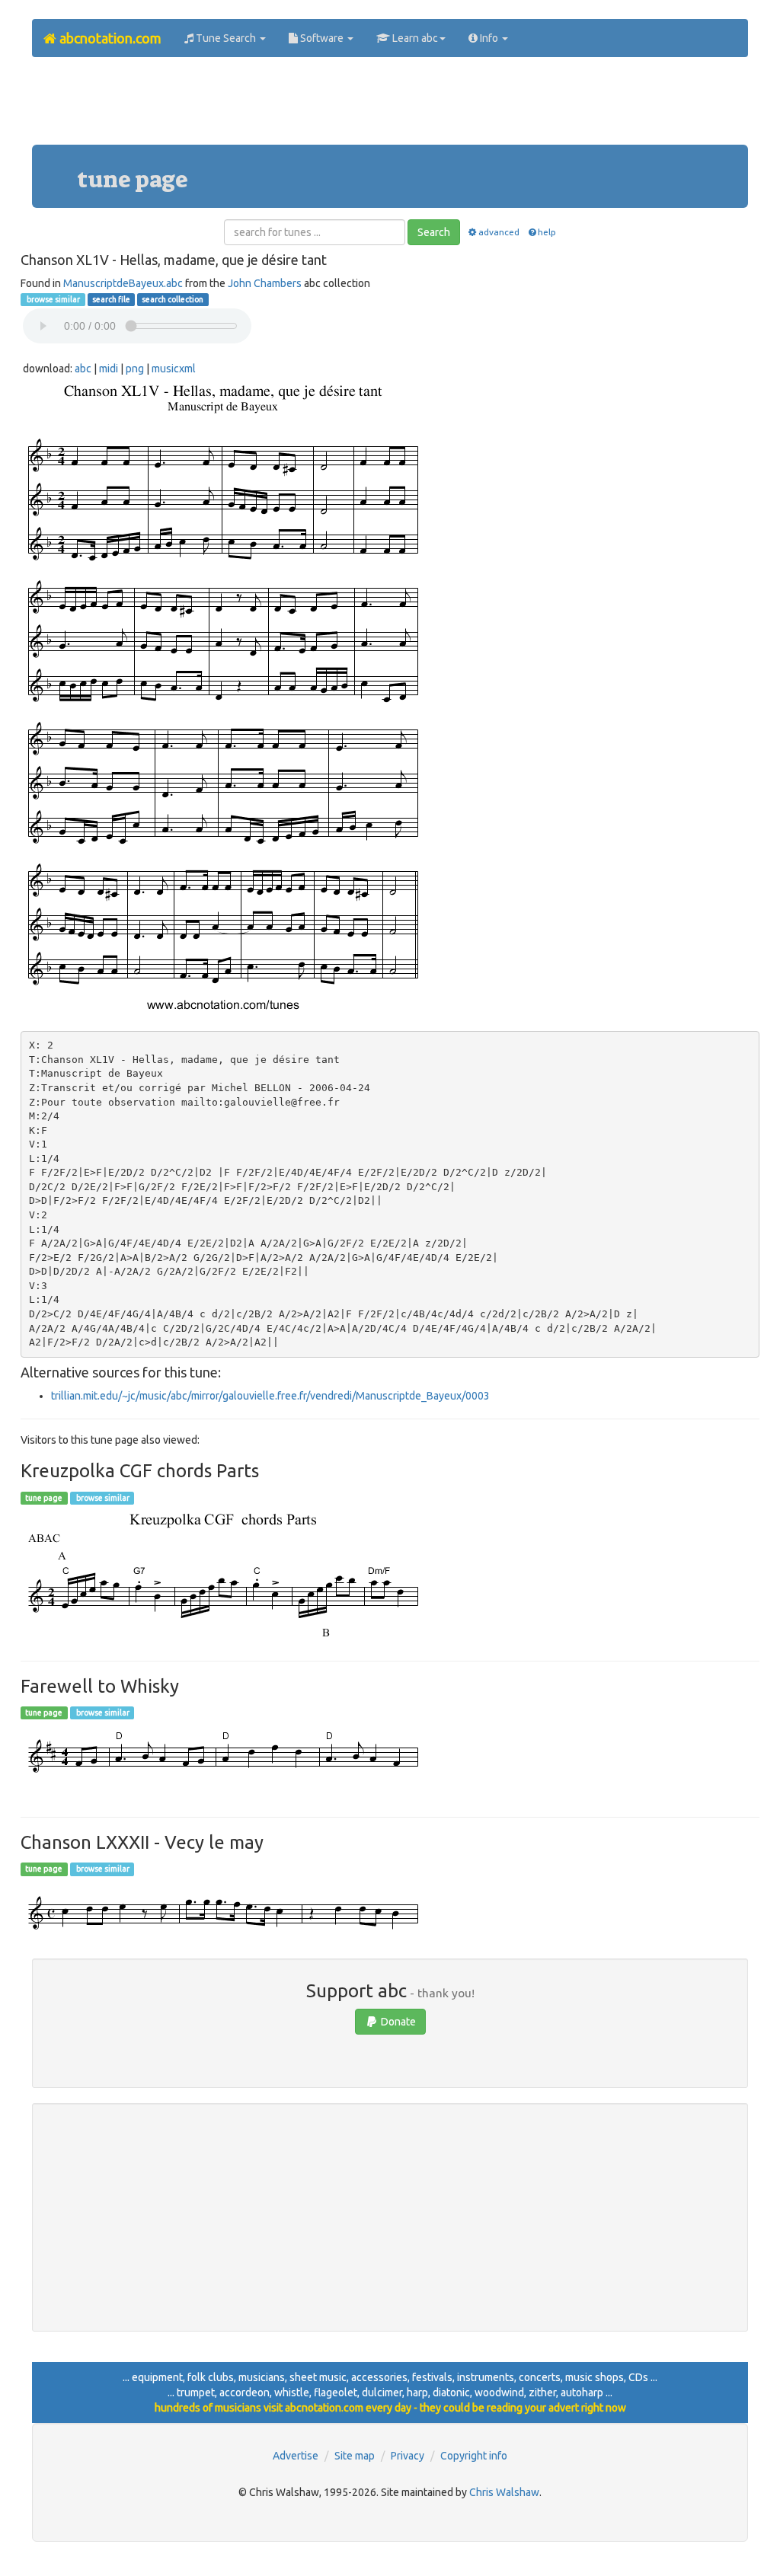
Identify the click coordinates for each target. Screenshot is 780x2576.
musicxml (174, 369)
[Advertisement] (390, 107)
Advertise (296, 2456)
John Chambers (265, 283)
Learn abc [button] (414, 38)
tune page (44, 1498)
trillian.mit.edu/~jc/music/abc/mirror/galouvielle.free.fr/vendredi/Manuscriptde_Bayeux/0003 (270, 1396)
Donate (397, 2022)
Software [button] (322, 38)
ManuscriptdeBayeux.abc (123, 283)
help (547, 232)
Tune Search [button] (226, 38)
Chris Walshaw (504, 2492)
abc (83, 369)
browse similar (53, 299)
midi (109, 369)
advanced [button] (499, 232)
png (135, 369)
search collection (173, 299)
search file (111, 299)
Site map (355, 2456)
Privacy (408, 2456)
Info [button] (489, 38)
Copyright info (474, 2456)
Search (434, 232)
